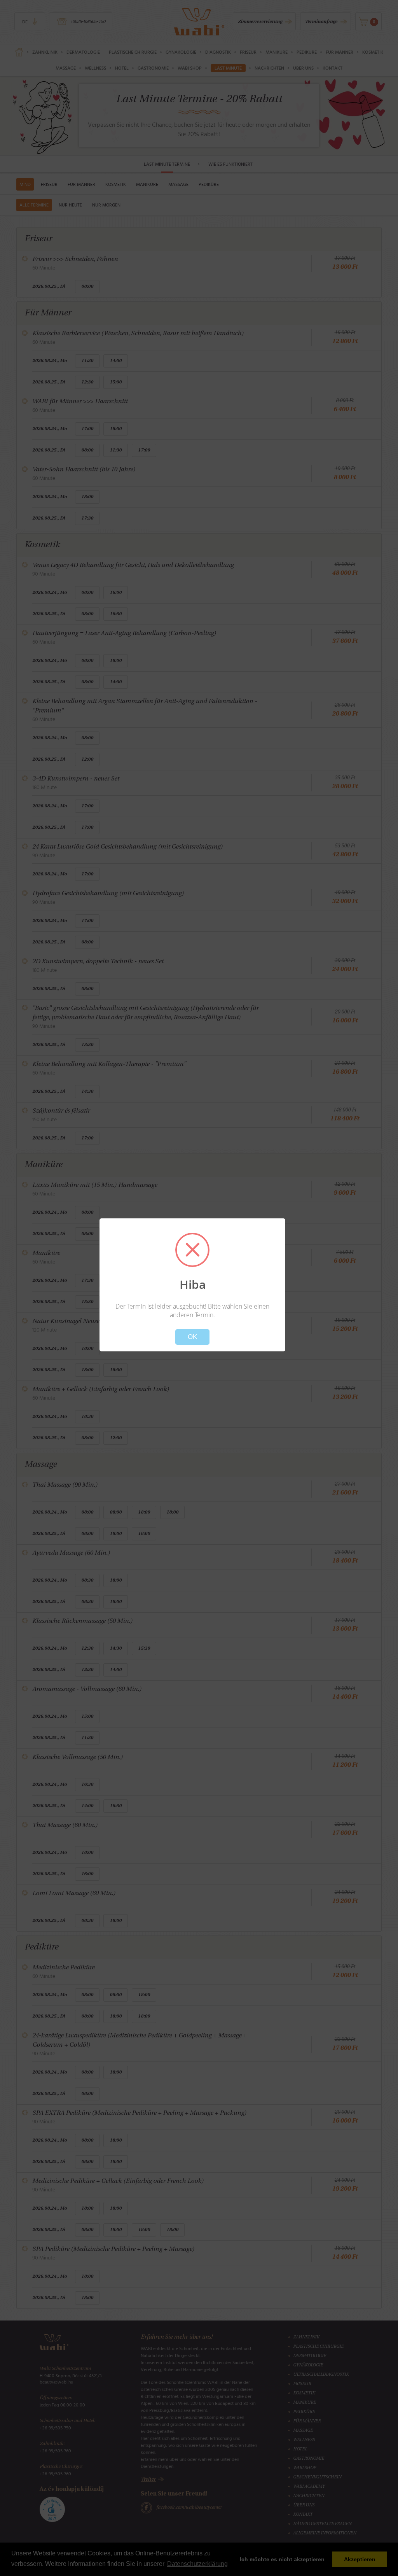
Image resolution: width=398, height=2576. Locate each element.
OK (192, 1337)
